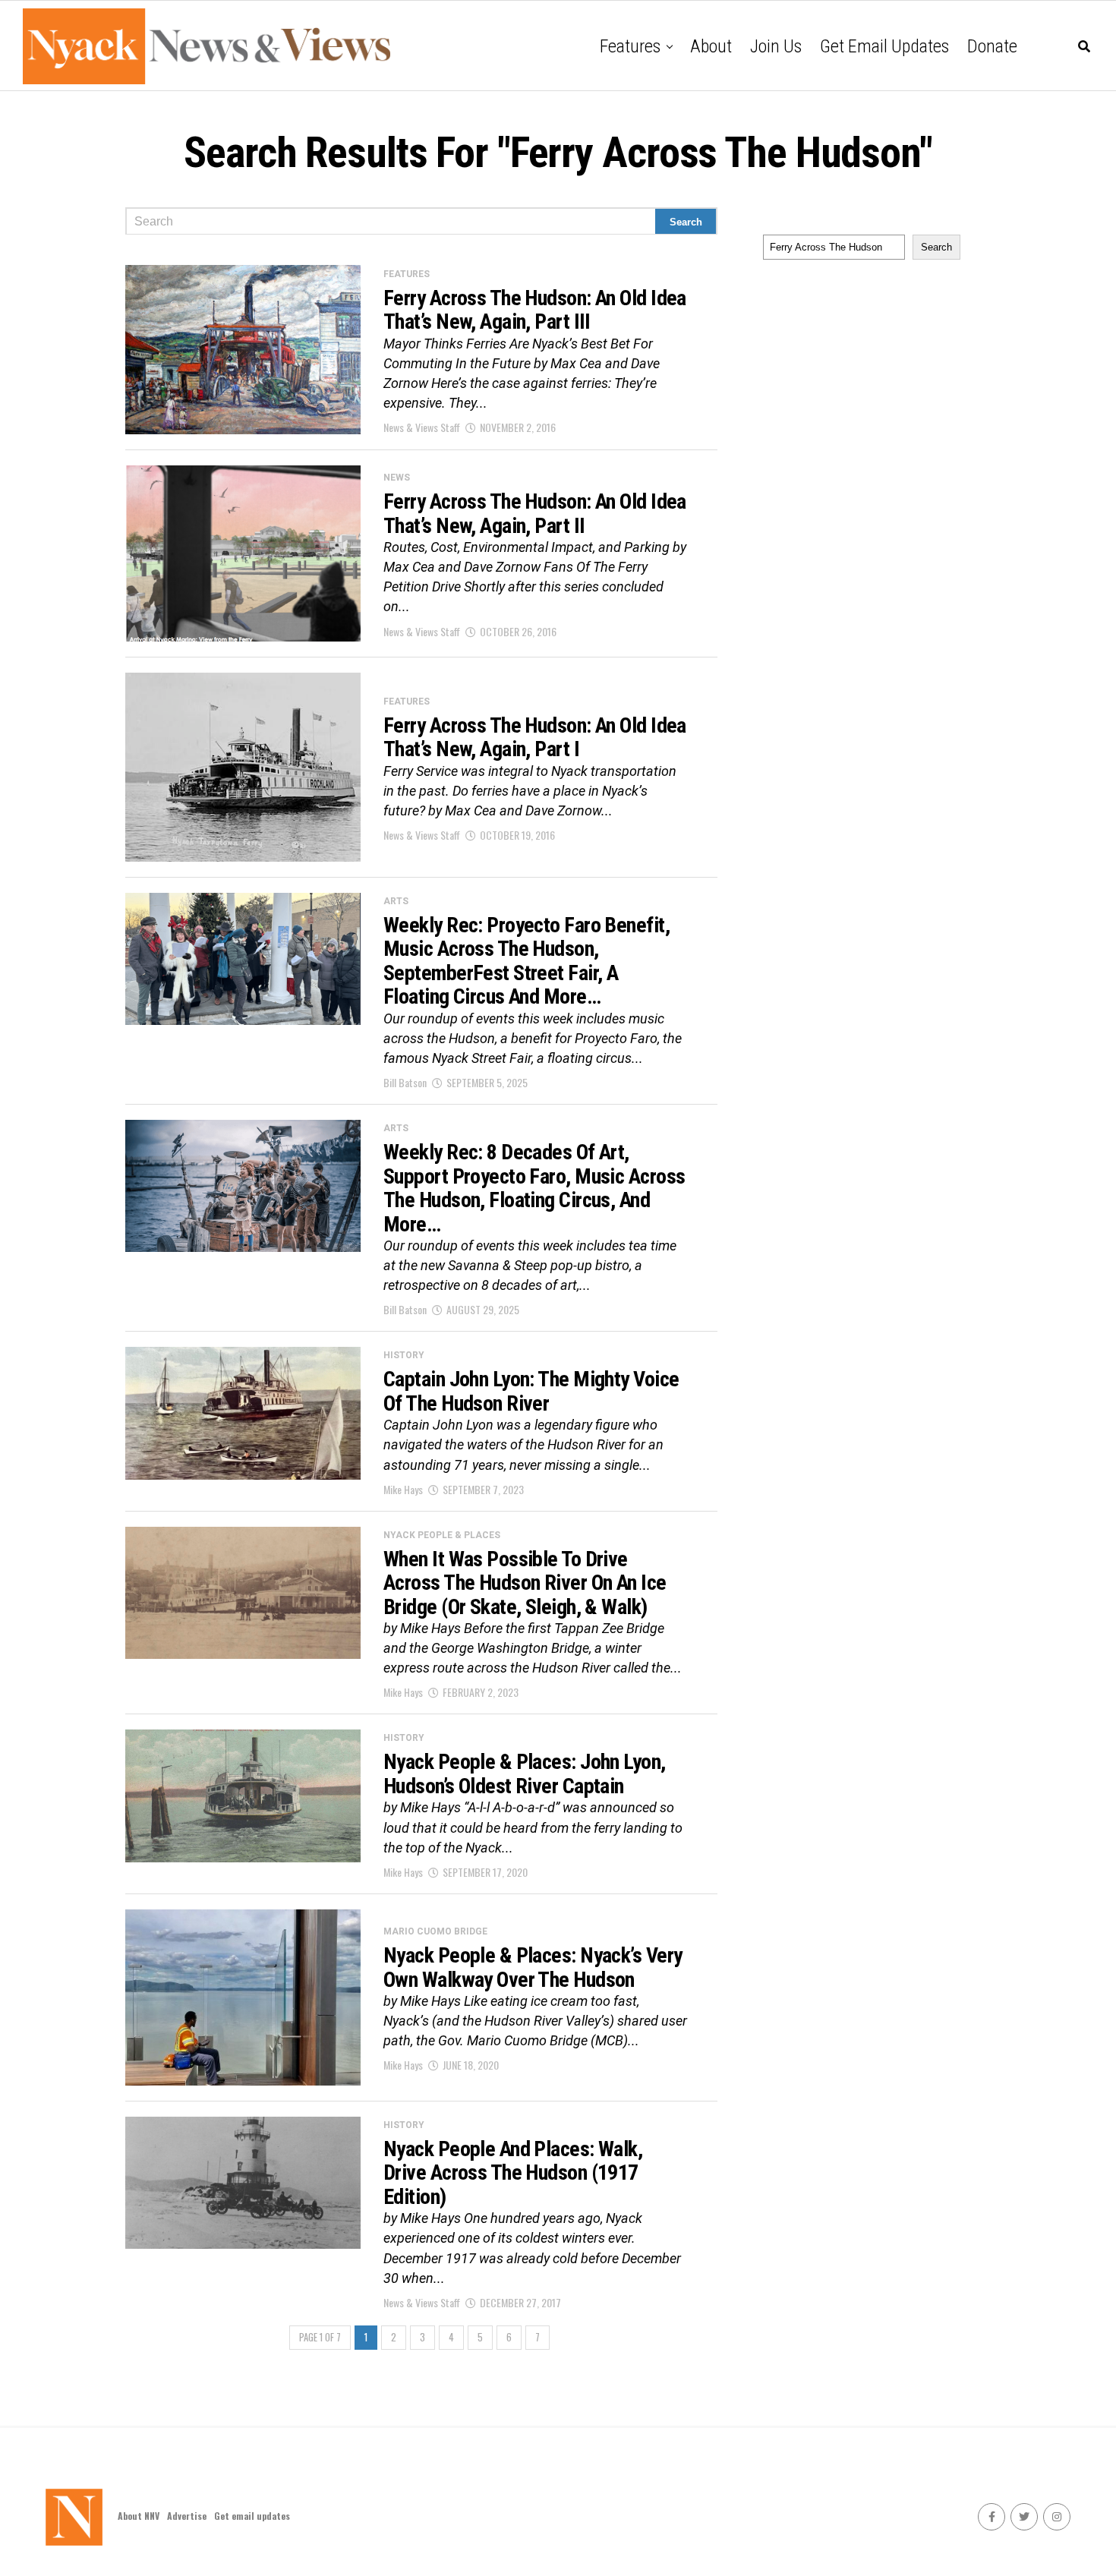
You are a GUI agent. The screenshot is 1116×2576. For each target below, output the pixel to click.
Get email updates (884, 46)
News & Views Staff (422, 427)
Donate (992, 46)
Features (630, 46)
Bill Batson (405, 1082)
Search (936, 247)
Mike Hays (403, 1489)
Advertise (187, 2516)
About (711, 46)
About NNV (139, 2516)
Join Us (776, 46)
